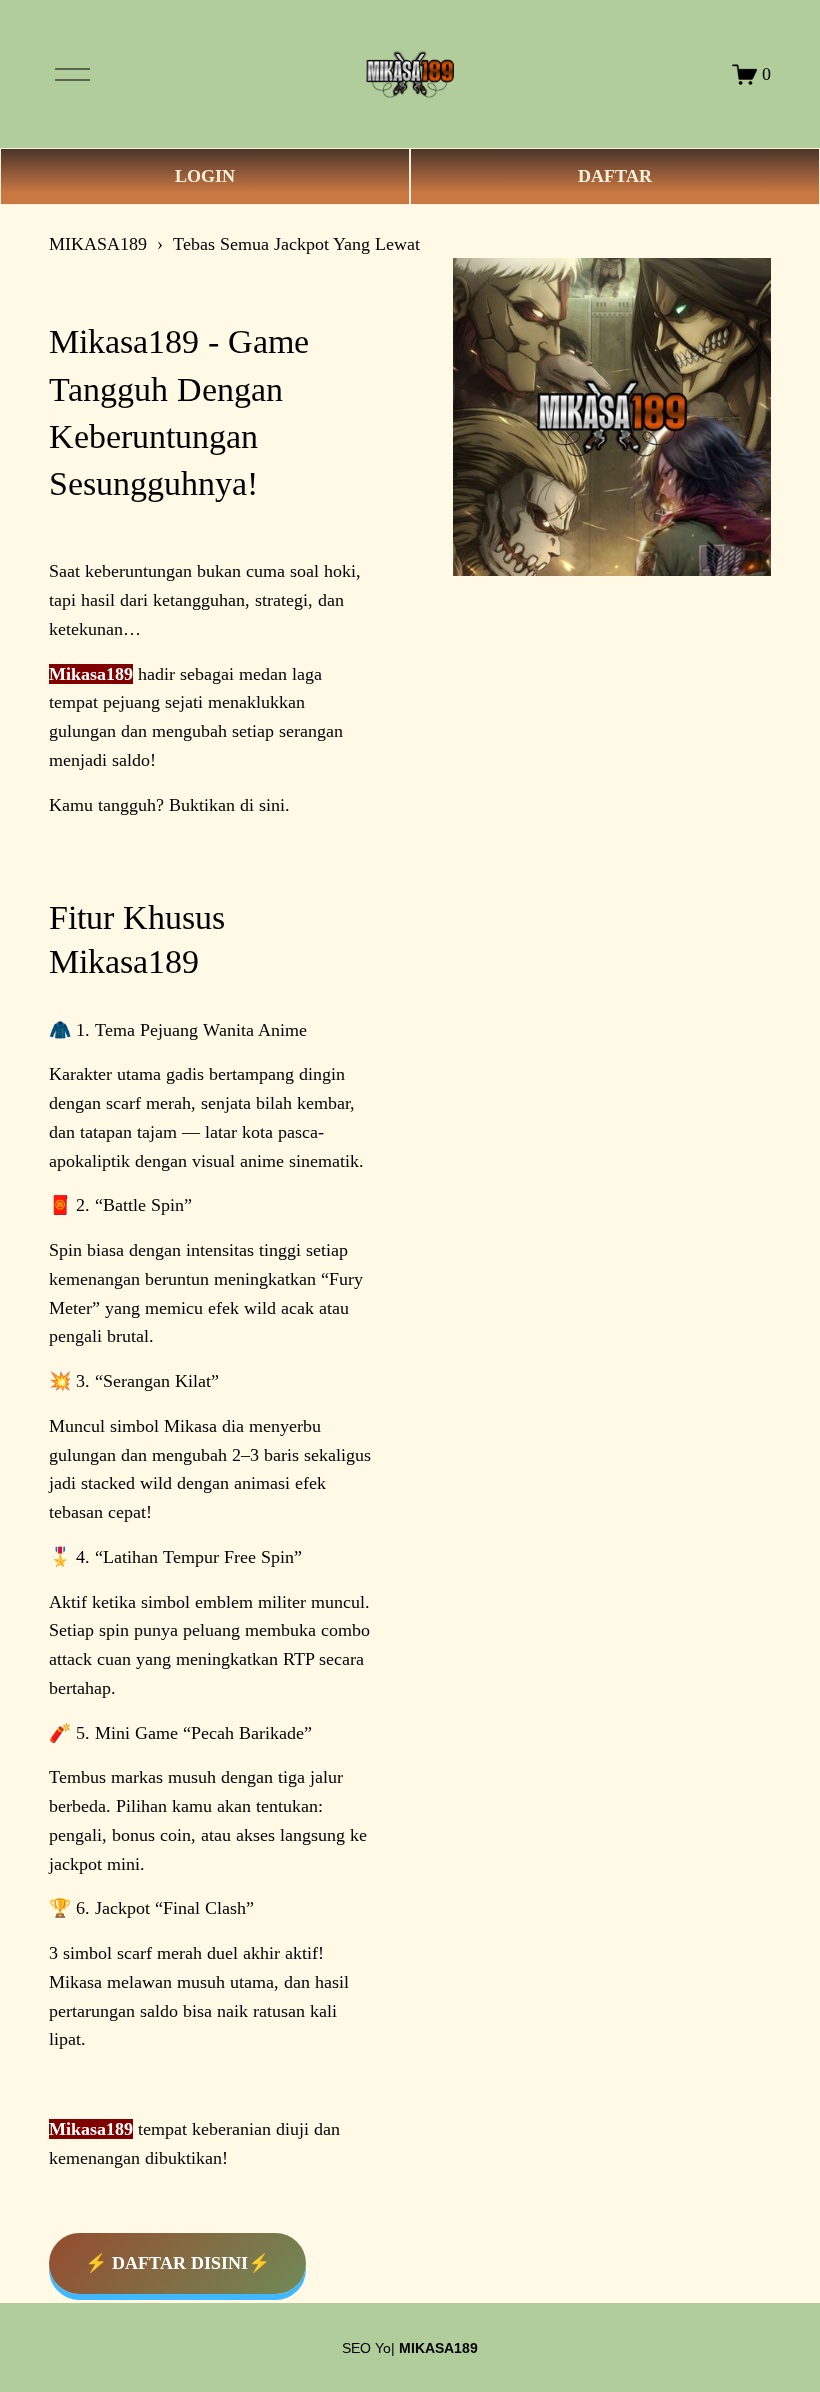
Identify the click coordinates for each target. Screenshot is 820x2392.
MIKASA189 (98, 244)
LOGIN (205, 176)
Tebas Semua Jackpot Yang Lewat (296, 244)
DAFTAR (615, 176)
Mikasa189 (91, 674)
